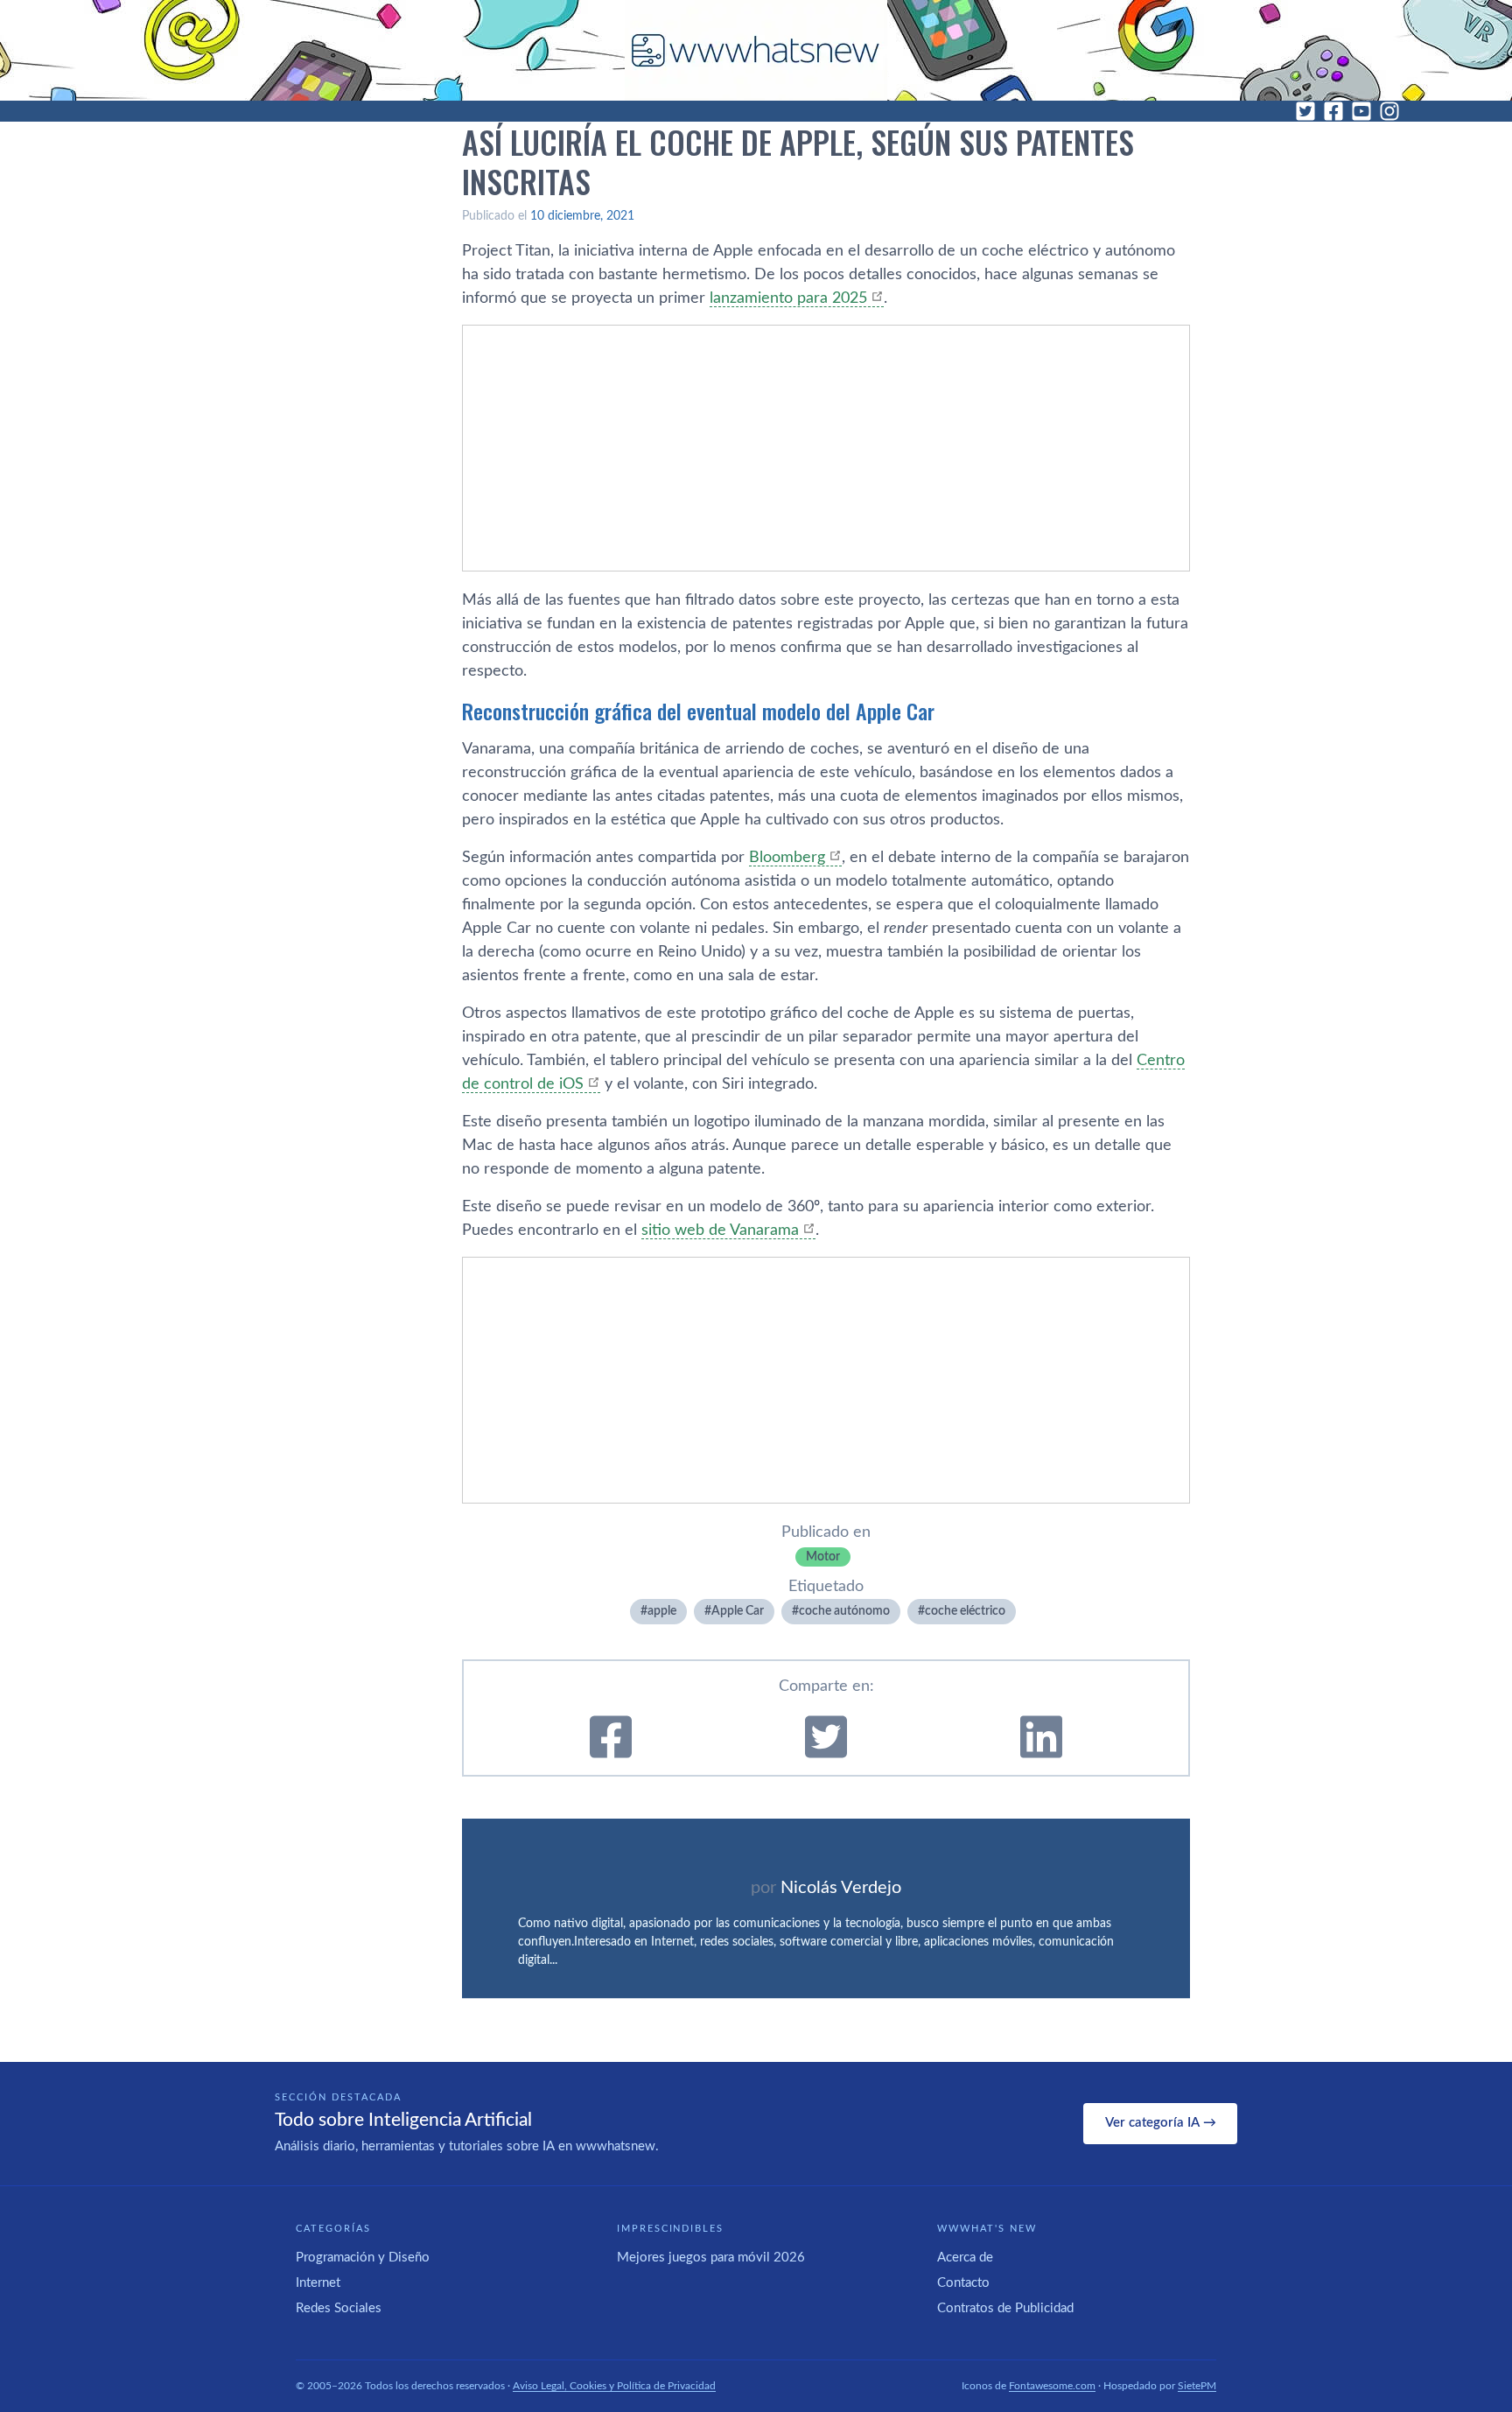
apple (662, 1611)
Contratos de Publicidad (1005, 2308)
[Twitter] (1305, 111)
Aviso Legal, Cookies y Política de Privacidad (614, 2386)
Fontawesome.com (1052, 2386)
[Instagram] (1389, 111)
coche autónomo (844, 1611)
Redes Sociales (339, 2308)
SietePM (1197, 2386)
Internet (318, 2283)
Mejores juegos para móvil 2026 (711, 2258)
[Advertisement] (826, 448)
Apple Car (738, 1611)
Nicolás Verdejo (841, 1888)
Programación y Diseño (363, 2258)
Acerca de (965, 2258)
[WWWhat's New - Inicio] (756, 50)
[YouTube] (1361, 111)
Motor (823, 1557)
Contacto (963, 2283)
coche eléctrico (965, 1611)
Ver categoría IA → (1161, 2123)
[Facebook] (1333, 111)
